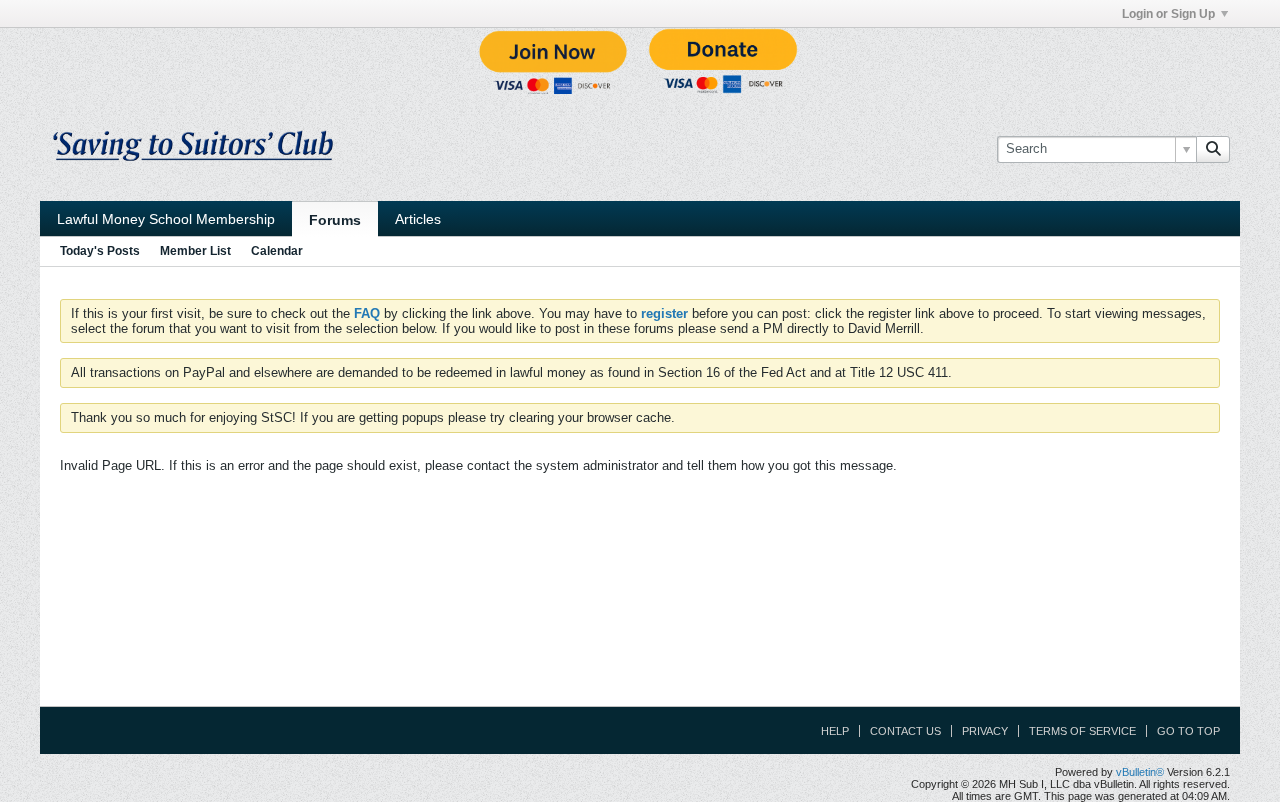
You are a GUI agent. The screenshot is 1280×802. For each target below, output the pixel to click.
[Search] (1213, 149)
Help (835, 731)
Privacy (985, 731)
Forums (335, 220)
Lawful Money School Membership (166, 219)
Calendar (277, 251)
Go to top (1188, 731)
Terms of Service (1082, 731)
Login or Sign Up (1168, 14)
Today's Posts (100, 251)
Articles (418, 219)
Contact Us (905, 731)
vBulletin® (1140, 772)
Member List (195, 251)
